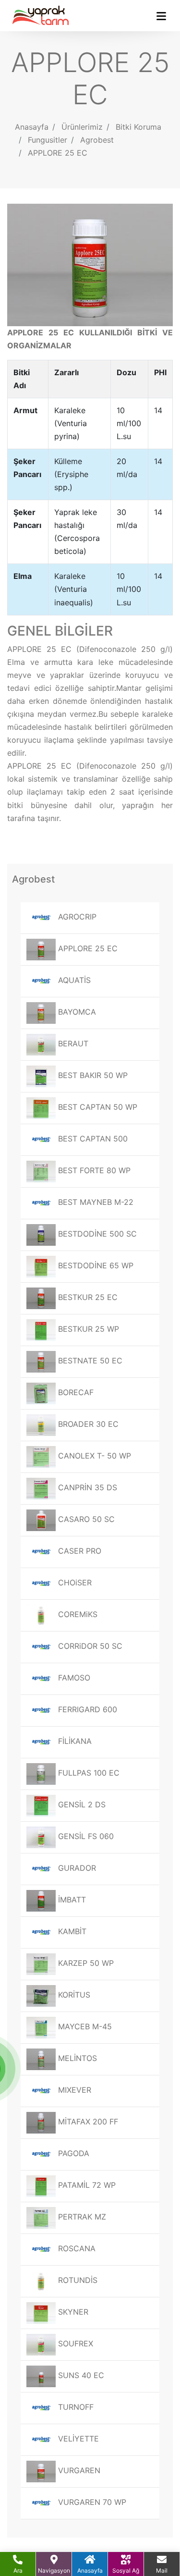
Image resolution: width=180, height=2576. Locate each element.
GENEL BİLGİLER (60, 631)
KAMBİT (71, 1931)
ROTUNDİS (77, 2280)
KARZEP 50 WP (85, 1963)
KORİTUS (73, 1995)
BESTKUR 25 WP (87, 1329)
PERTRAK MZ (81, 2217)
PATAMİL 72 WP (86, 2185)
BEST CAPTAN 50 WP (96, 1107)
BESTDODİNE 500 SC (96, 1234)
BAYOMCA (76, 1012)
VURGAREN (78, 2470)
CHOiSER (74, 1582)
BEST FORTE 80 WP (93, 1170)
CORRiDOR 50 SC (89, 1646)
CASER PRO (78, 1551)
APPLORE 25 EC (58, 153)
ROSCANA (76, 2248)
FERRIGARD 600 (86, 1709)
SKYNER (72, 2312)
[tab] (90, 631)
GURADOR (76, 1868)
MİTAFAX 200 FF (87, 2122)
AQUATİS (73, 980)
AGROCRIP (76, 917)
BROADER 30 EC (87, 1424)
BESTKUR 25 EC (87, 1297)
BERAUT (72, 1043)
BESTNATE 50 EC (89, 1361)
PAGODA (72, 2153)
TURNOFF (75, 2407)
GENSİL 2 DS (81, 1804)
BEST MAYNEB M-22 (95, 1202)
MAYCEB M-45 (84, 2026)
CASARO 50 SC (85, 1519)
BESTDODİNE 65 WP (95, 1265)
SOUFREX (74, 2343)
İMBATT (71, 1900)
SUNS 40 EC (80, 2375)
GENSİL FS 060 (85, 1836)
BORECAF (75, 1392)
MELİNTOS (76, 2058)
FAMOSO (73, 1678)
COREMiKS (77, 1614)
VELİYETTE (77, 2439)
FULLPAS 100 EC (88, 1773)
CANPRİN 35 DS (86, 1487)
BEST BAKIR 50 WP (92, 1075)
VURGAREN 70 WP (91, 2502)
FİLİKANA (74, 1741)
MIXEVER (73, 2090)
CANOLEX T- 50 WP (93, 1456)
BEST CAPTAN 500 (92, 1139)
